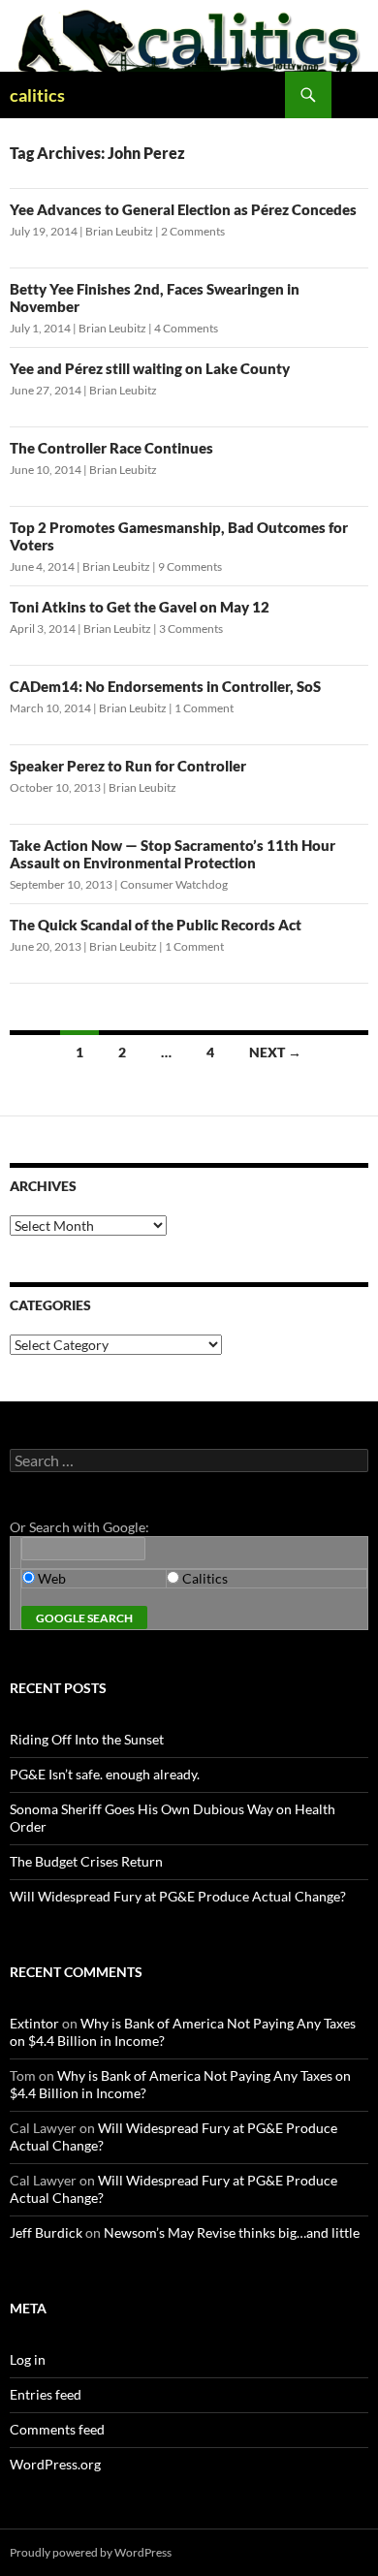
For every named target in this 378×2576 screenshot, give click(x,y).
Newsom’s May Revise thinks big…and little (232, 2232)
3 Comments (191, 628)
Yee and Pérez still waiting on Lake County (150, 368)
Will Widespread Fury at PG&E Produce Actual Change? (178, 1896)
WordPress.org (55, 2464)
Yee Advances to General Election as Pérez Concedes (183, 209)
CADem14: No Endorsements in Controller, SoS (165, 686)
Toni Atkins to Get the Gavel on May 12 (140, 607)
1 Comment (204, 708)
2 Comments (193, 231)
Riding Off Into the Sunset (87, 1739)
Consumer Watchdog (174, 884)
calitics (37, 95)
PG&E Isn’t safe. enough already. (105, 1774)
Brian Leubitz (119, 231)
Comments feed (57, 2429)
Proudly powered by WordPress (91, 2552)
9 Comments (190, 566)
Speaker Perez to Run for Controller (128, 766)
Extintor (34, 2023)
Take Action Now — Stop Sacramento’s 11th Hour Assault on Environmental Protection (173, 854)
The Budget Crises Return (86, 1861)
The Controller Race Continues (111, 448)
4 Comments (186, 328)
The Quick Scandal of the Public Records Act (156, 925)
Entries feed (46, 2394)
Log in (28, 2359)
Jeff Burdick (46, 2232)
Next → (275, 1052)
